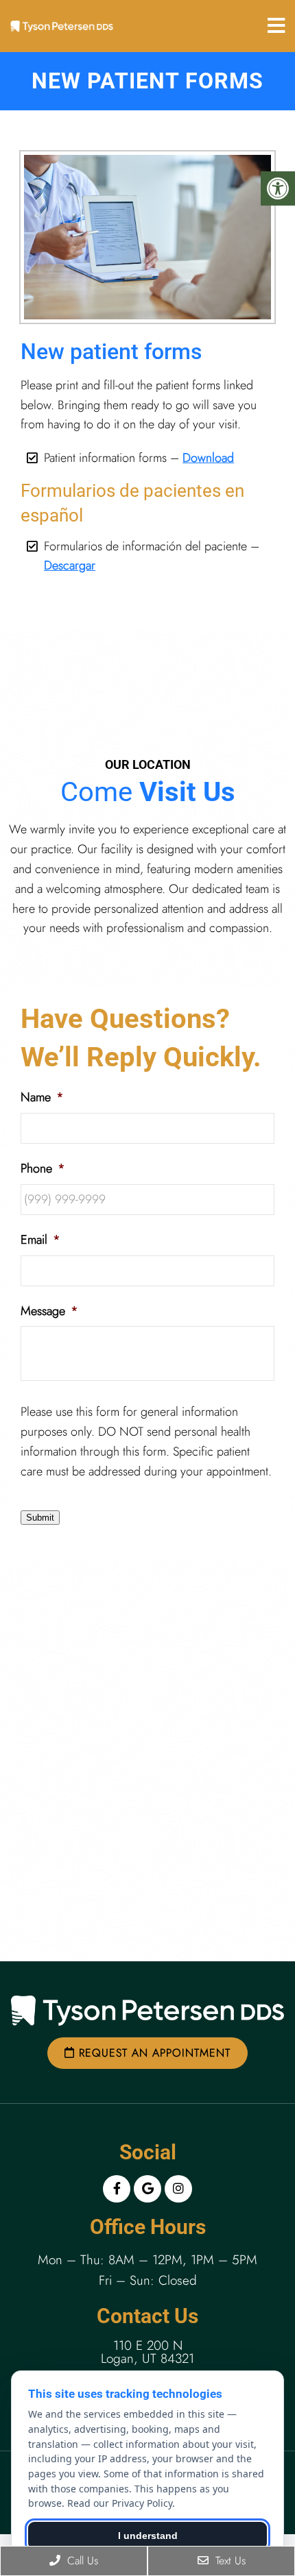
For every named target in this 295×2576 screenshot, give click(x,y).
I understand (148, 2536)
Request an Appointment (153, 2053)
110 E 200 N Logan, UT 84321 (147, 2352)
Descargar (70, 565)
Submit (40, 1518)
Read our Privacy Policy (120, 2503)
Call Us (81, 2561)
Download (208, 458)
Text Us (229, 2561)
